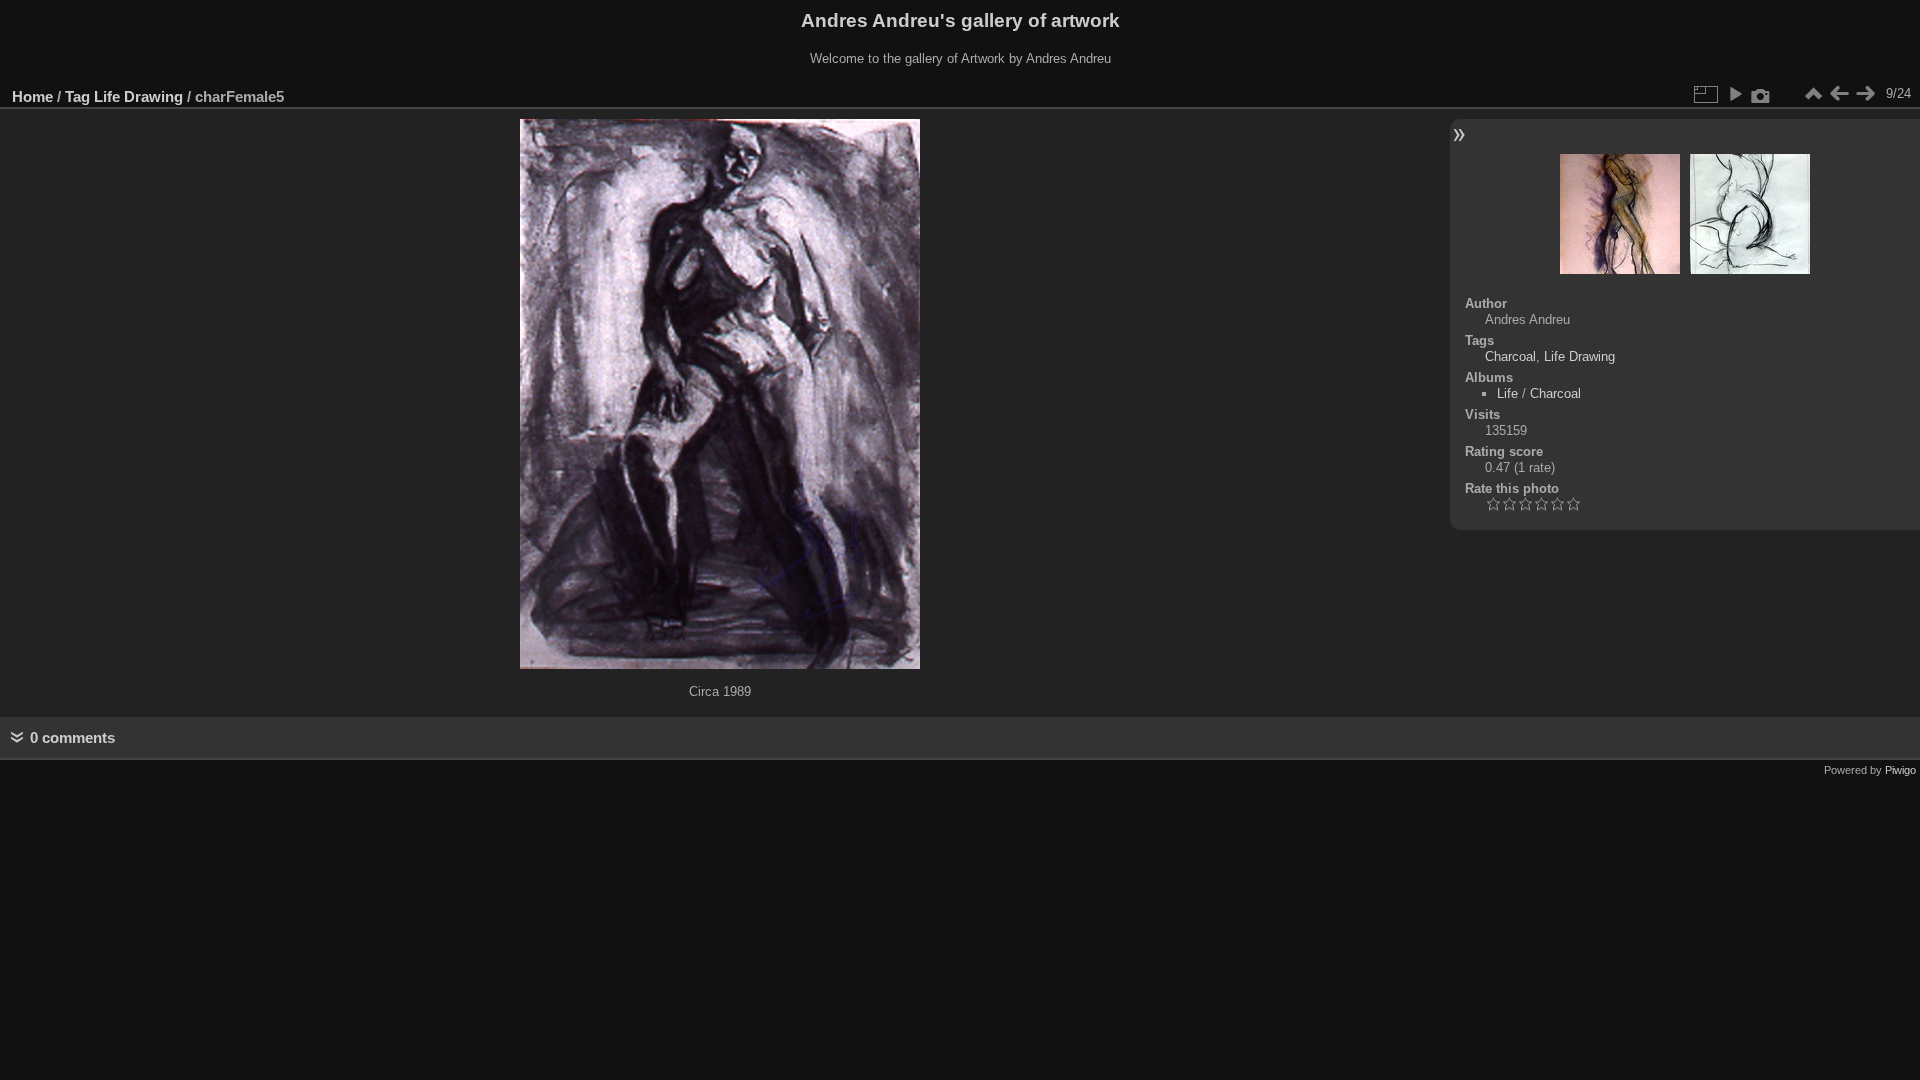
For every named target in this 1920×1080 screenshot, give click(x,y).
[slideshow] (1735, 94)
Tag (77, 96)
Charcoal (1510, 356)
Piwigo (1900, 770)
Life (1507, 393)
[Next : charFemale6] (1865, 94)
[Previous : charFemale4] (1839, 94)
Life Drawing (138, 96)
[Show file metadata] (1761, 94)
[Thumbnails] (1813, 94)
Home (32, 96)
